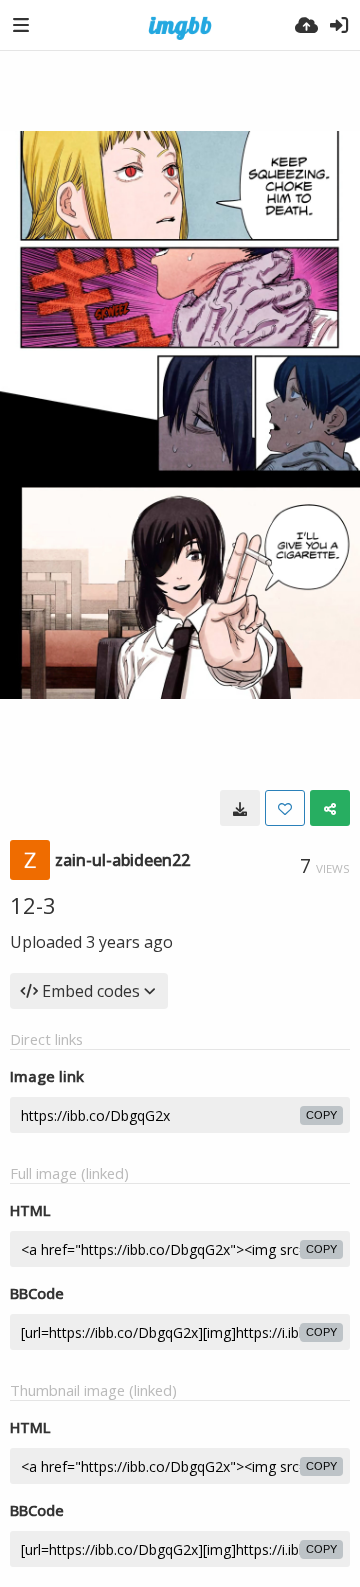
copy (321, 1115)
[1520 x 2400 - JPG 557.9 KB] (240, 808)
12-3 (33, 905)
